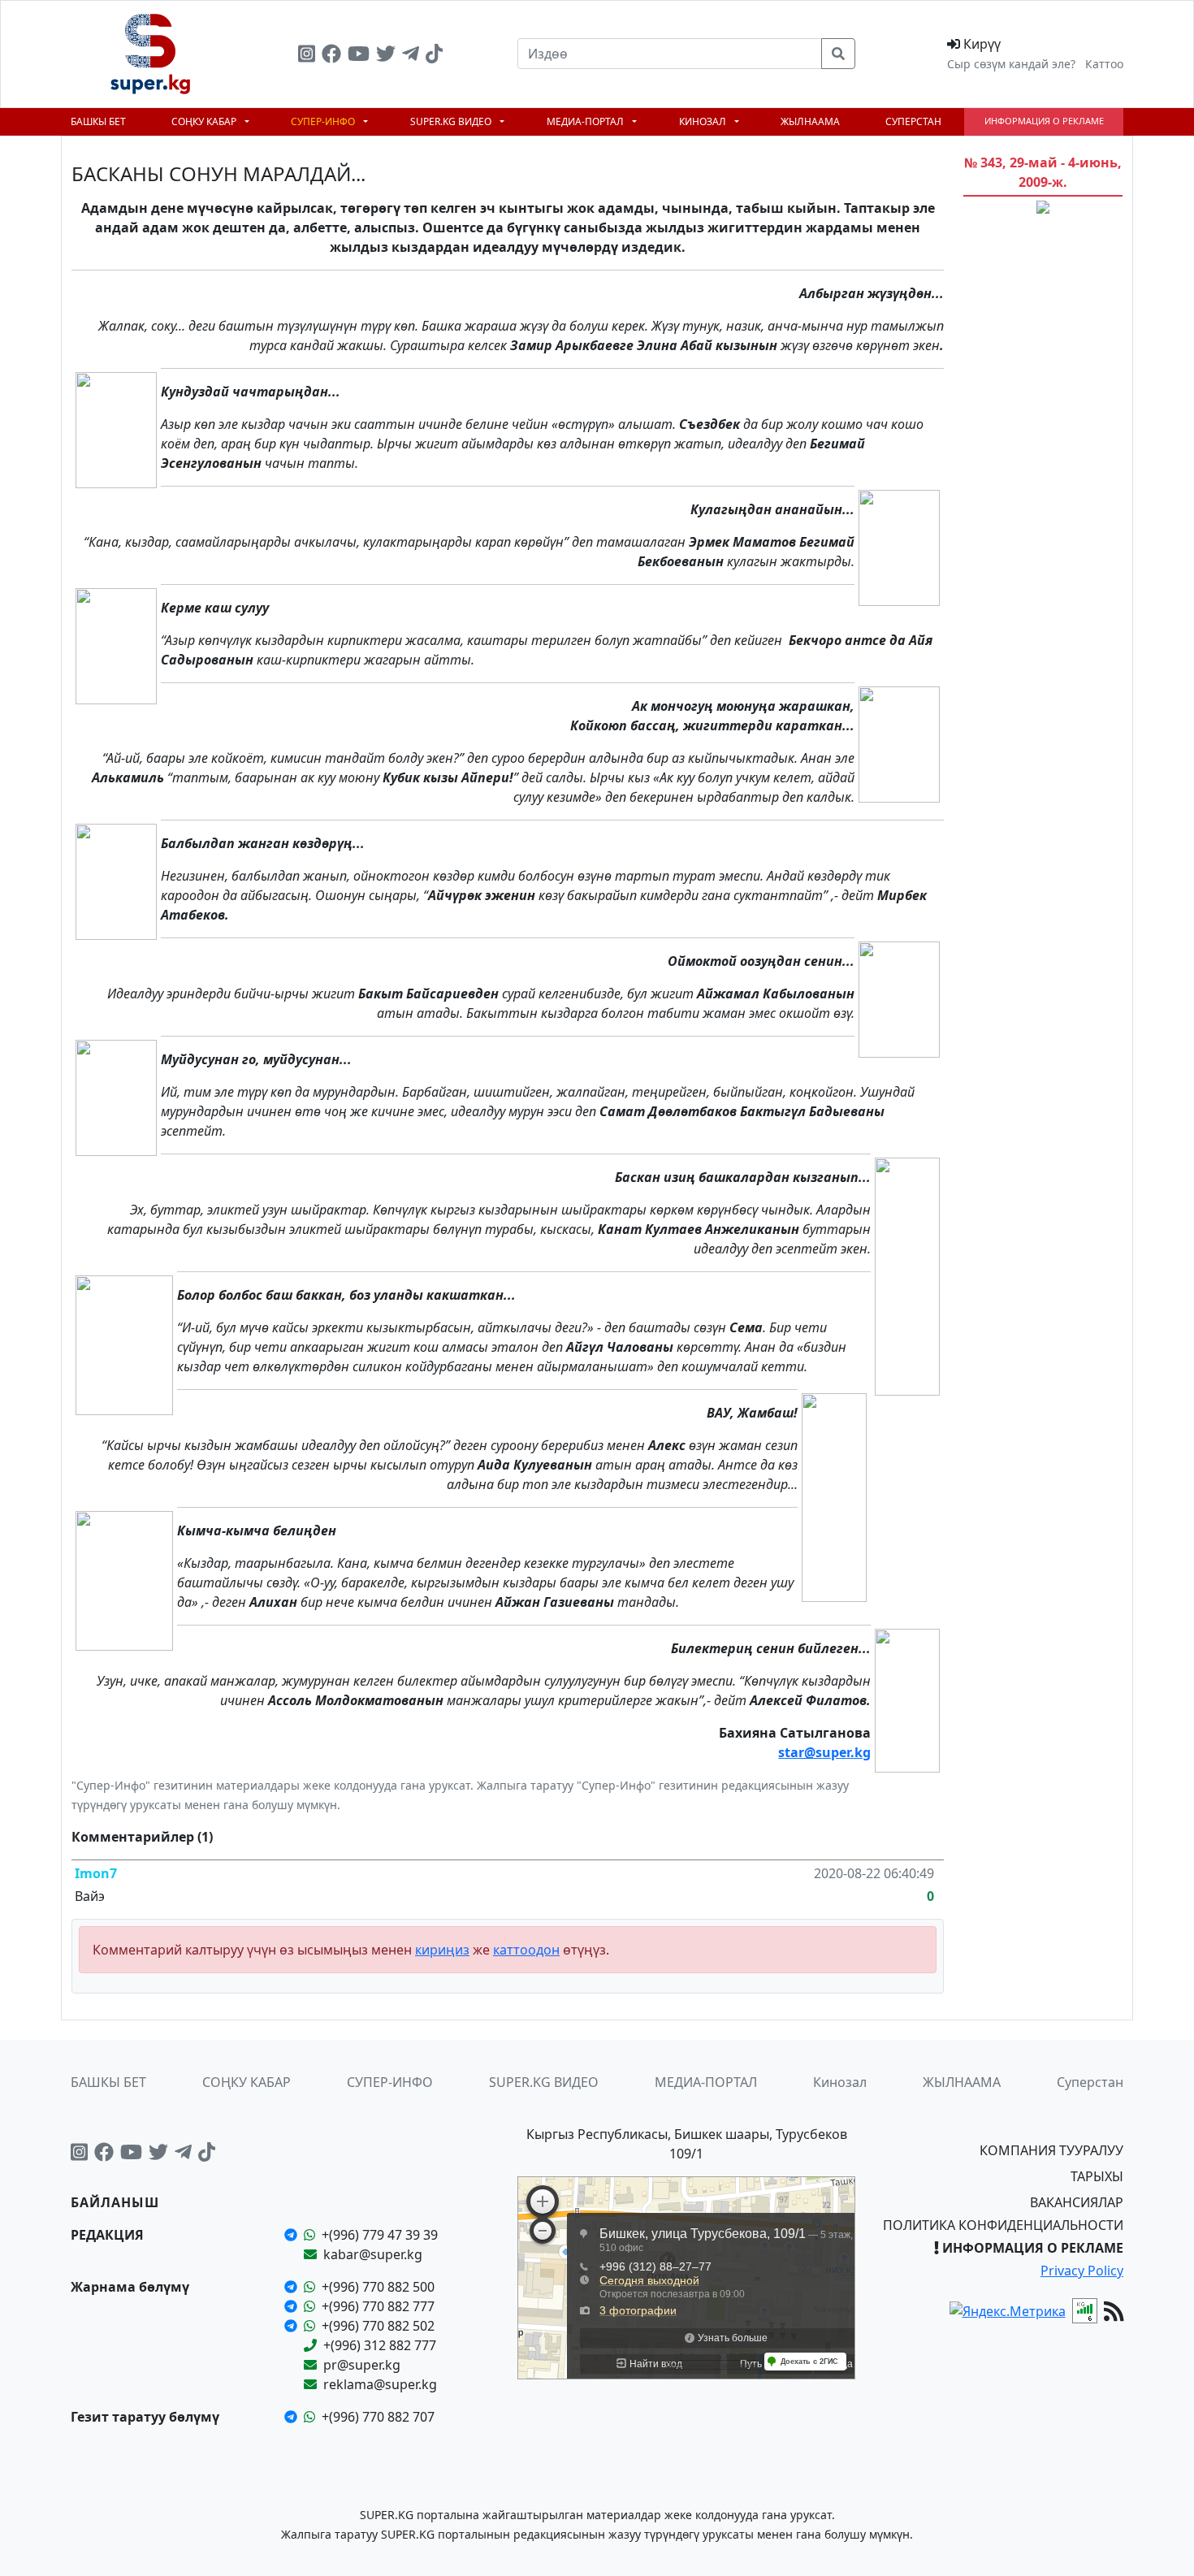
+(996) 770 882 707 (378, 2417)
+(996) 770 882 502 (378, 2326)
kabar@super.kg (373, 2254)
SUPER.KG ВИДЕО (452, 121)
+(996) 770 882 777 (378, 2306)
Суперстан (913, 121)
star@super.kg (824, 1752)
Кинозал (704, 121)
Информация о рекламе (1044, 121)
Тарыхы (1097, 2176)
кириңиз (442, 1950)
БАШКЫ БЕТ (98, 121)
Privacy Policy (1082, 2271)
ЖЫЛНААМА (810, 121)
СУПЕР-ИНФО (324, 121)
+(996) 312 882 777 (380, 2345)
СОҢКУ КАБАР (205, 121)
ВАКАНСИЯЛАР (1077, 2202)
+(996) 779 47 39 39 (380, 2235)
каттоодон (526, 1950)
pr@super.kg (362, 2365)
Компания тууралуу (1051, 2150)
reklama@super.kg (380, 2384)
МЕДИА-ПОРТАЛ (586, 121)
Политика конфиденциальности (1003, 2225)
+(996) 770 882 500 (378, 2287)
